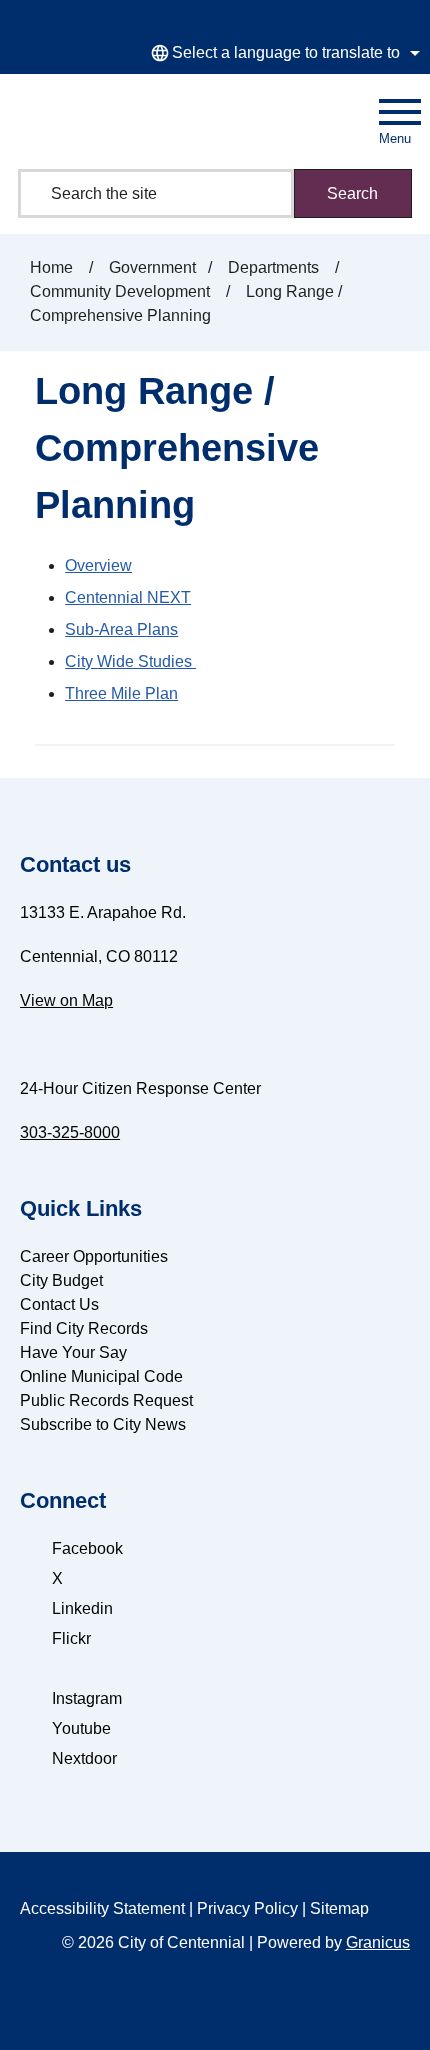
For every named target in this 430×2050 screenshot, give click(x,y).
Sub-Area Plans (121, 629)
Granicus (378, 1942)
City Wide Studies (130, 661)
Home (51, 267)
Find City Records (84, 1328)
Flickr (71, 1638)
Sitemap (339, 1908)
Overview (98, 565)
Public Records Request (106, 1400)
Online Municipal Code (101, 1376)
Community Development (122, 291)
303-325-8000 (70, 1132)
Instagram (87, 1698)
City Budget (61, 1280)
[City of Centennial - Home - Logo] (93, 118)
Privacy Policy (247, 1908)
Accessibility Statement (102, 1908)
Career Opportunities (94, 1256)
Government (152, 267)
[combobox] (282, 53)
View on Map (66, 1000)
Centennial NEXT (128, 597)
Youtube (81, 1728)
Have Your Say (73, 1352)
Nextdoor (84, 1758)
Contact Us (59, 1304)
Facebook (87, 1548)
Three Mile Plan (121, 693)
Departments (275, 267)
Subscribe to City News (103, 1424)
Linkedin (82, 1608)
